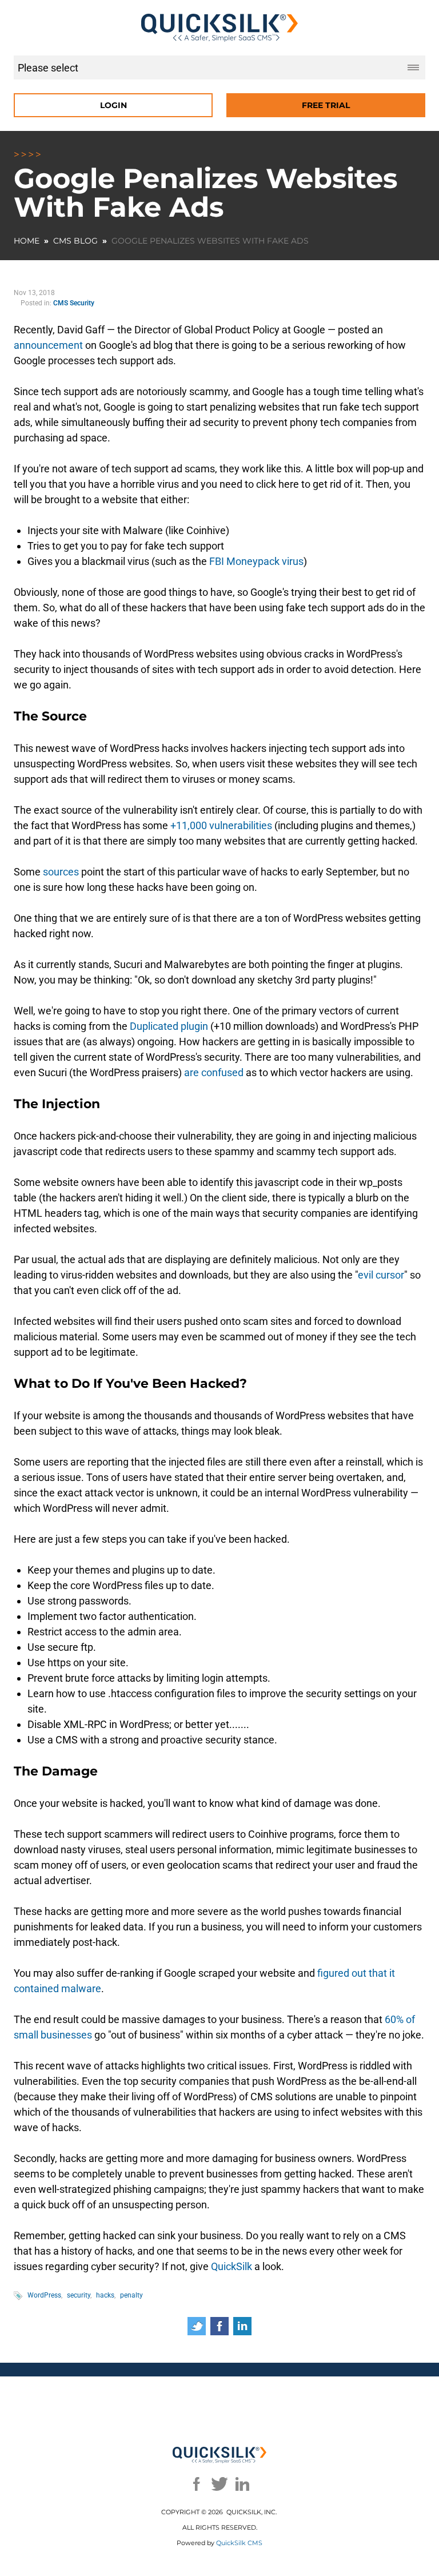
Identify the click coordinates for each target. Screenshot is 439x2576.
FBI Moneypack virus (255, 561)
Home (27, 241)
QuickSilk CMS (239, 2543)
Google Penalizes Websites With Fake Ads (210, 241)
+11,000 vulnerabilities (220, 825)
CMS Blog (75, 241)
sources (60, 872)
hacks (105, 2295)
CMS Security (74, 303)
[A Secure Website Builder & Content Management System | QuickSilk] (220, 28)
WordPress (44, 2295)
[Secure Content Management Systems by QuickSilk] (220, 2455)
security (79, 2295)
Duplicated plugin (168, 1026)
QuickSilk (230, 2266)
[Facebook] (197, 2484)
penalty (131, 2295)
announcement (48, 345)
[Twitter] (219, 2484)
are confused (213, 1072)
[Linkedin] (242, 2484)
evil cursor (381, 1275)
